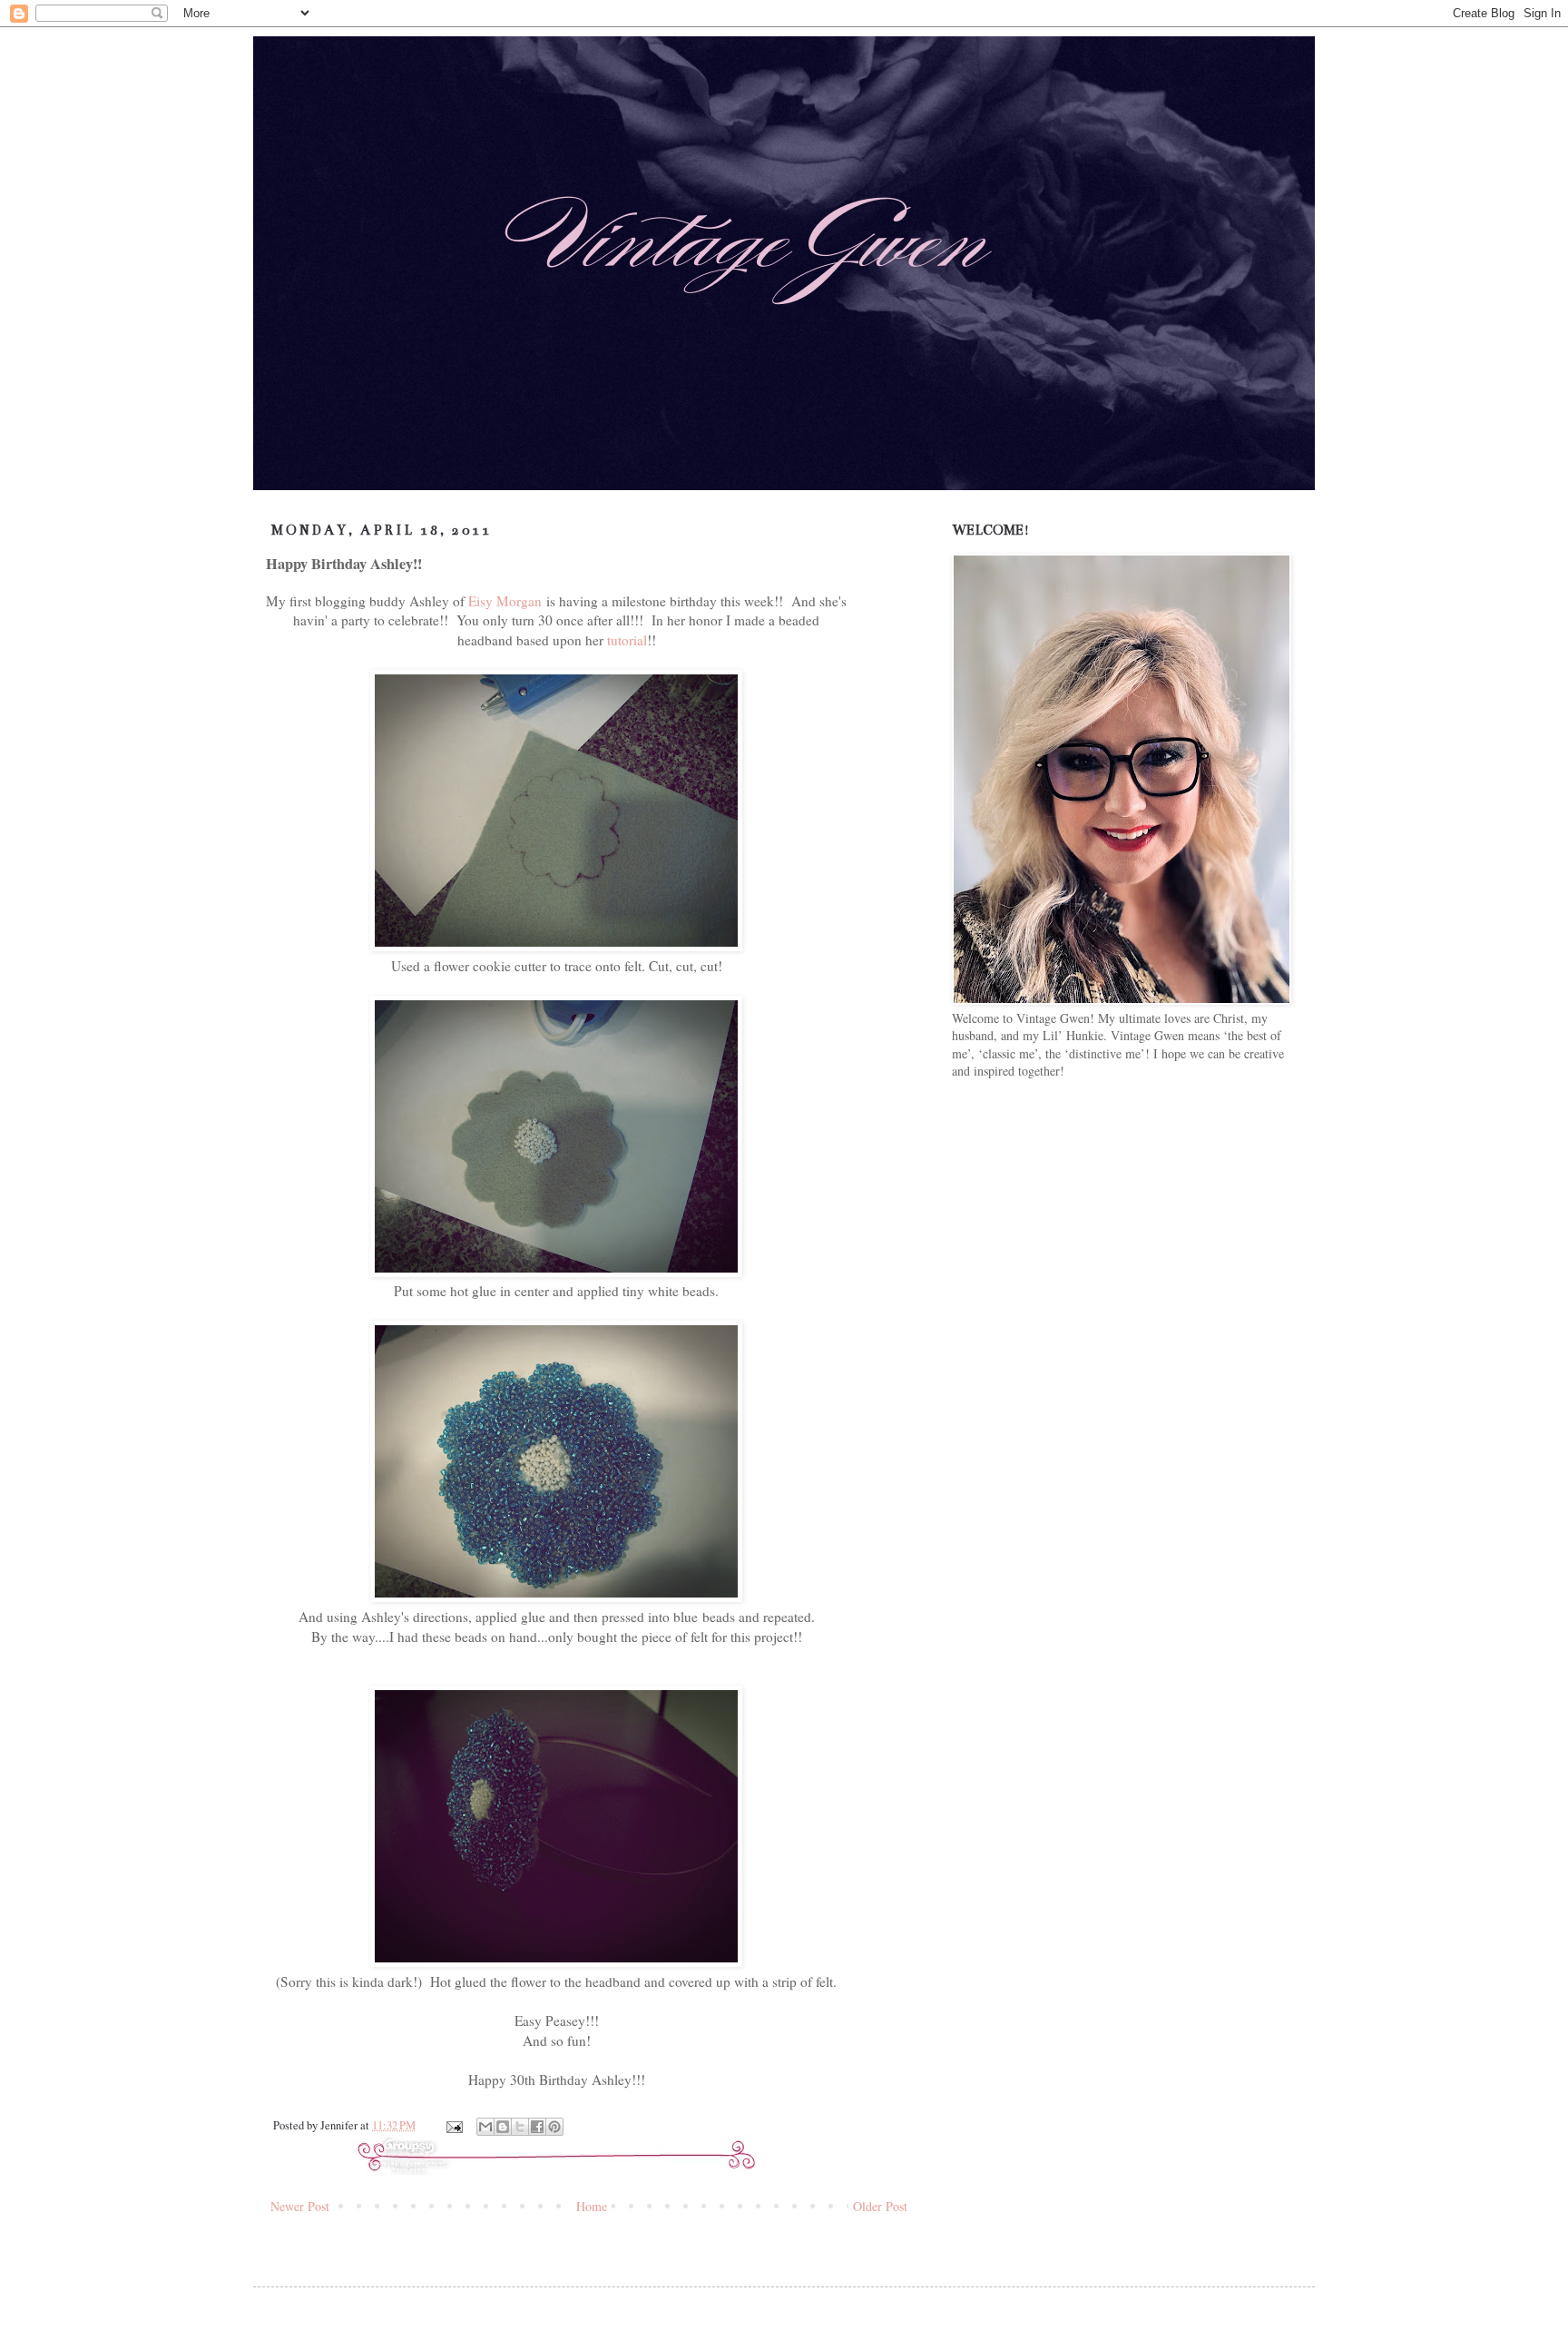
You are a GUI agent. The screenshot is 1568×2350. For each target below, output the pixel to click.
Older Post (880, 2206)
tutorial (627, 640)
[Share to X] (520, 2127)
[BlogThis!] (503, 2127)
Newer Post (300, 2206)
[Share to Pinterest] (554, 2127)
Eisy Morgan (505, 601)
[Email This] (485, 2127)
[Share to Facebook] (537, 2127)
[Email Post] (453, 2125)
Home (592, 2206)
